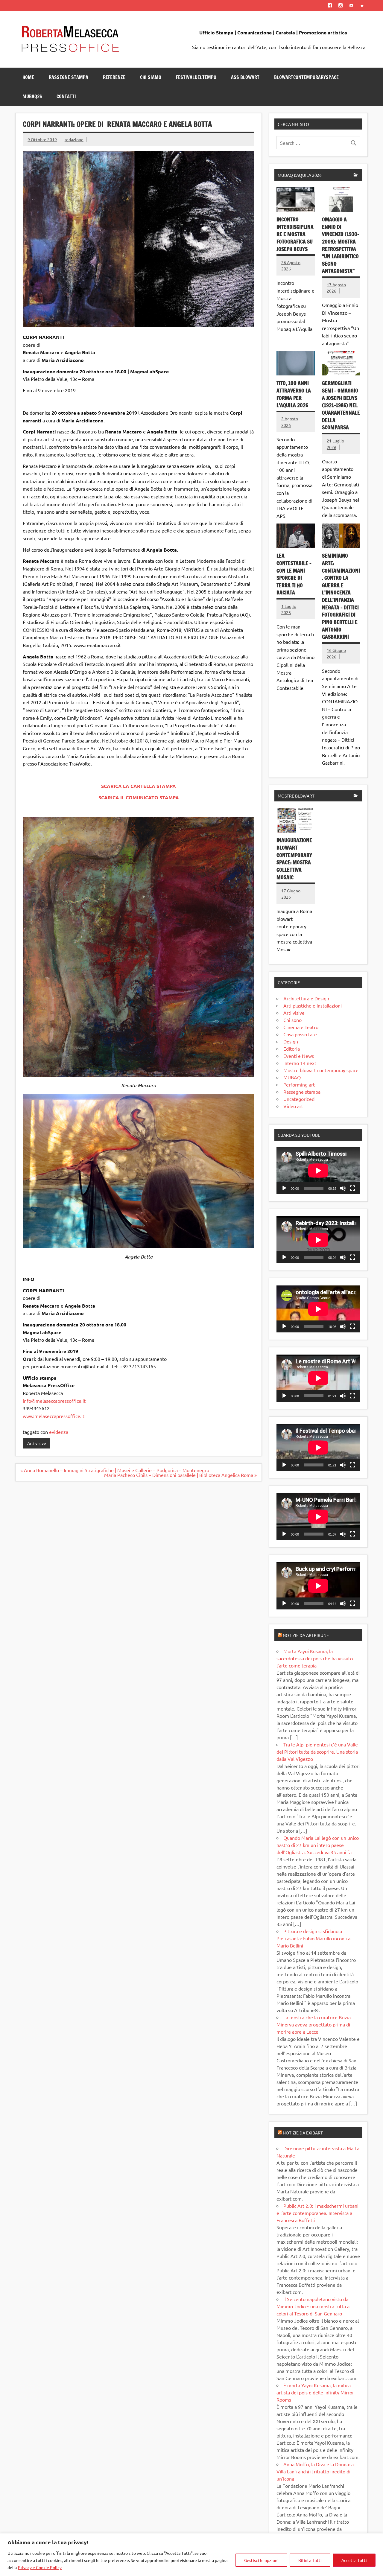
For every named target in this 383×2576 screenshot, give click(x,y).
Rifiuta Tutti (310, 2560)
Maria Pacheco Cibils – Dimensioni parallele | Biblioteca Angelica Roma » (180, 1475)
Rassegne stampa (302, 1092)
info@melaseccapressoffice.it (54, 1401)
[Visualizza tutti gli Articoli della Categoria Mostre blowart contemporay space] (356, 796)
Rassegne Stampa (69, 77)
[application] (318, 1170)
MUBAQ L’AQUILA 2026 (300, 175)
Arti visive (37, 1443)
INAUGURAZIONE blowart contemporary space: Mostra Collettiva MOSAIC (294, 859)
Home (28, 77)
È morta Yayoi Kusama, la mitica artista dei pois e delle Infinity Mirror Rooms (315, 2392)
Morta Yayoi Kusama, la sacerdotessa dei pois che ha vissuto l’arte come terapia (315, 1658)
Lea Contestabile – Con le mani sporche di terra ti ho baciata (294, 574)
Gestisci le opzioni (261, 2560)
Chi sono (292, 1020)
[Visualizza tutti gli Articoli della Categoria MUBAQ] (356, 175)
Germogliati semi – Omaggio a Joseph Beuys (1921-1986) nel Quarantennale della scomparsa (341, 405)
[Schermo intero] (352, 1188)
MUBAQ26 (32, 96)
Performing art (299, 1084)
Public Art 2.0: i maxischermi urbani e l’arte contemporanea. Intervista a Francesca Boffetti (317, 2213)
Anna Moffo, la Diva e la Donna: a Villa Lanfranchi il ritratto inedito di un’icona (315, 2471)
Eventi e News (299, 1056)
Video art (293, 1106)
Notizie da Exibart (303, 2133)
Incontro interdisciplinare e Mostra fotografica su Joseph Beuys (295, 234)
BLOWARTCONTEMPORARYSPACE (306, 77)
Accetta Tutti (354, 2560)
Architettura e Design (306, 998)
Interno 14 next (300, 1063)
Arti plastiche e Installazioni (313, 1005)
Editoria (292, 1049)
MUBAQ (292, 1077)
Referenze (114, 77)
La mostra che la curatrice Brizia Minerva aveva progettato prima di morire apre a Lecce (314, 2024)
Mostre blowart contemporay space (321, 1070)
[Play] (284, 1188)
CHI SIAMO (151, 77)
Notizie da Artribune (306, 1635)
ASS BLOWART (245, 77)
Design (291, 1041)
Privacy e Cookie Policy (40, 2567)
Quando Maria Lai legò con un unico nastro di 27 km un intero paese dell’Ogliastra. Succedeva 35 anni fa (318, 1845)
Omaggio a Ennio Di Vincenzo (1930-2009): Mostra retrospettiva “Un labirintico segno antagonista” (341, 245)
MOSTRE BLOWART (296, 796)
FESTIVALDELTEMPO (196, 77)
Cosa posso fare (300, 1034)
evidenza (59, 1432)
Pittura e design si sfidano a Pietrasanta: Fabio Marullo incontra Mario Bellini (313, 1938)
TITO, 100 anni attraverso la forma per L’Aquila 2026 (294, 394)
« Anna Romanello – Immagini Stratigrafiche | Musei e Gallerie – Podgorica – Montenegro (115, 1470)
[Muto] (343, 1188)
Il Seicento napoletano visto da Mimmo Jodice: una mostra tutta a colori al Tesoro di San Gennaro (313, 2306)
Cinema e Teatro (301, 1027)
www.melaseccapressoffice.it (54, 1416)
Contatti (66, 96)
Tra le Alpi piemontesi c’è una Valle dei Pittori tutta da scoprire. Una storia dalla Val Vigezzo (317, 1752)
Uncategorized (299, 1099)
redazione (74, 139)
